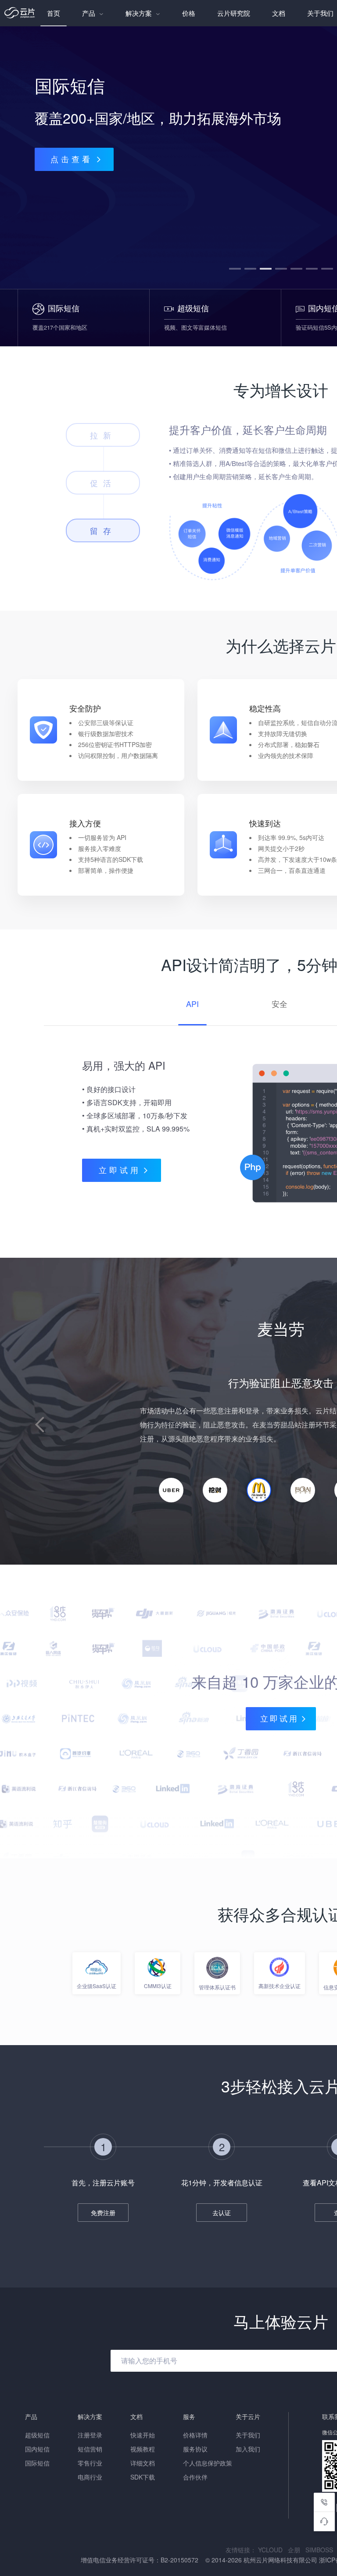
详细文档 (143, 2463)
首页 (54, 13)
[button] (235, 269)
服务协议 (195, 2449)
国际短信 (37, 2463)
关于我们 (248, 2435)
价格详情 (195, 2435)
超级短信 (37, 2435)
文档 (279, 13)
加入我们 (248, 2449)
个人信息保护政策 (208, 2463)
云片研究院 (234, 13)
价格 (189, 13)
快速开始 (143, 2435)
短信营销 (90, 2449)
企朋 (297, 2550)
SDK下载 (143, 2477)
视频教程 (143, 2449)
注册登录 (90, 2435)
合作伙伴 (195, 2477)
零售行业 (90, 2463)
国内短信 (37, 2449)
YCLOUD (273, 2550)
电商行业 (90, 2477)
